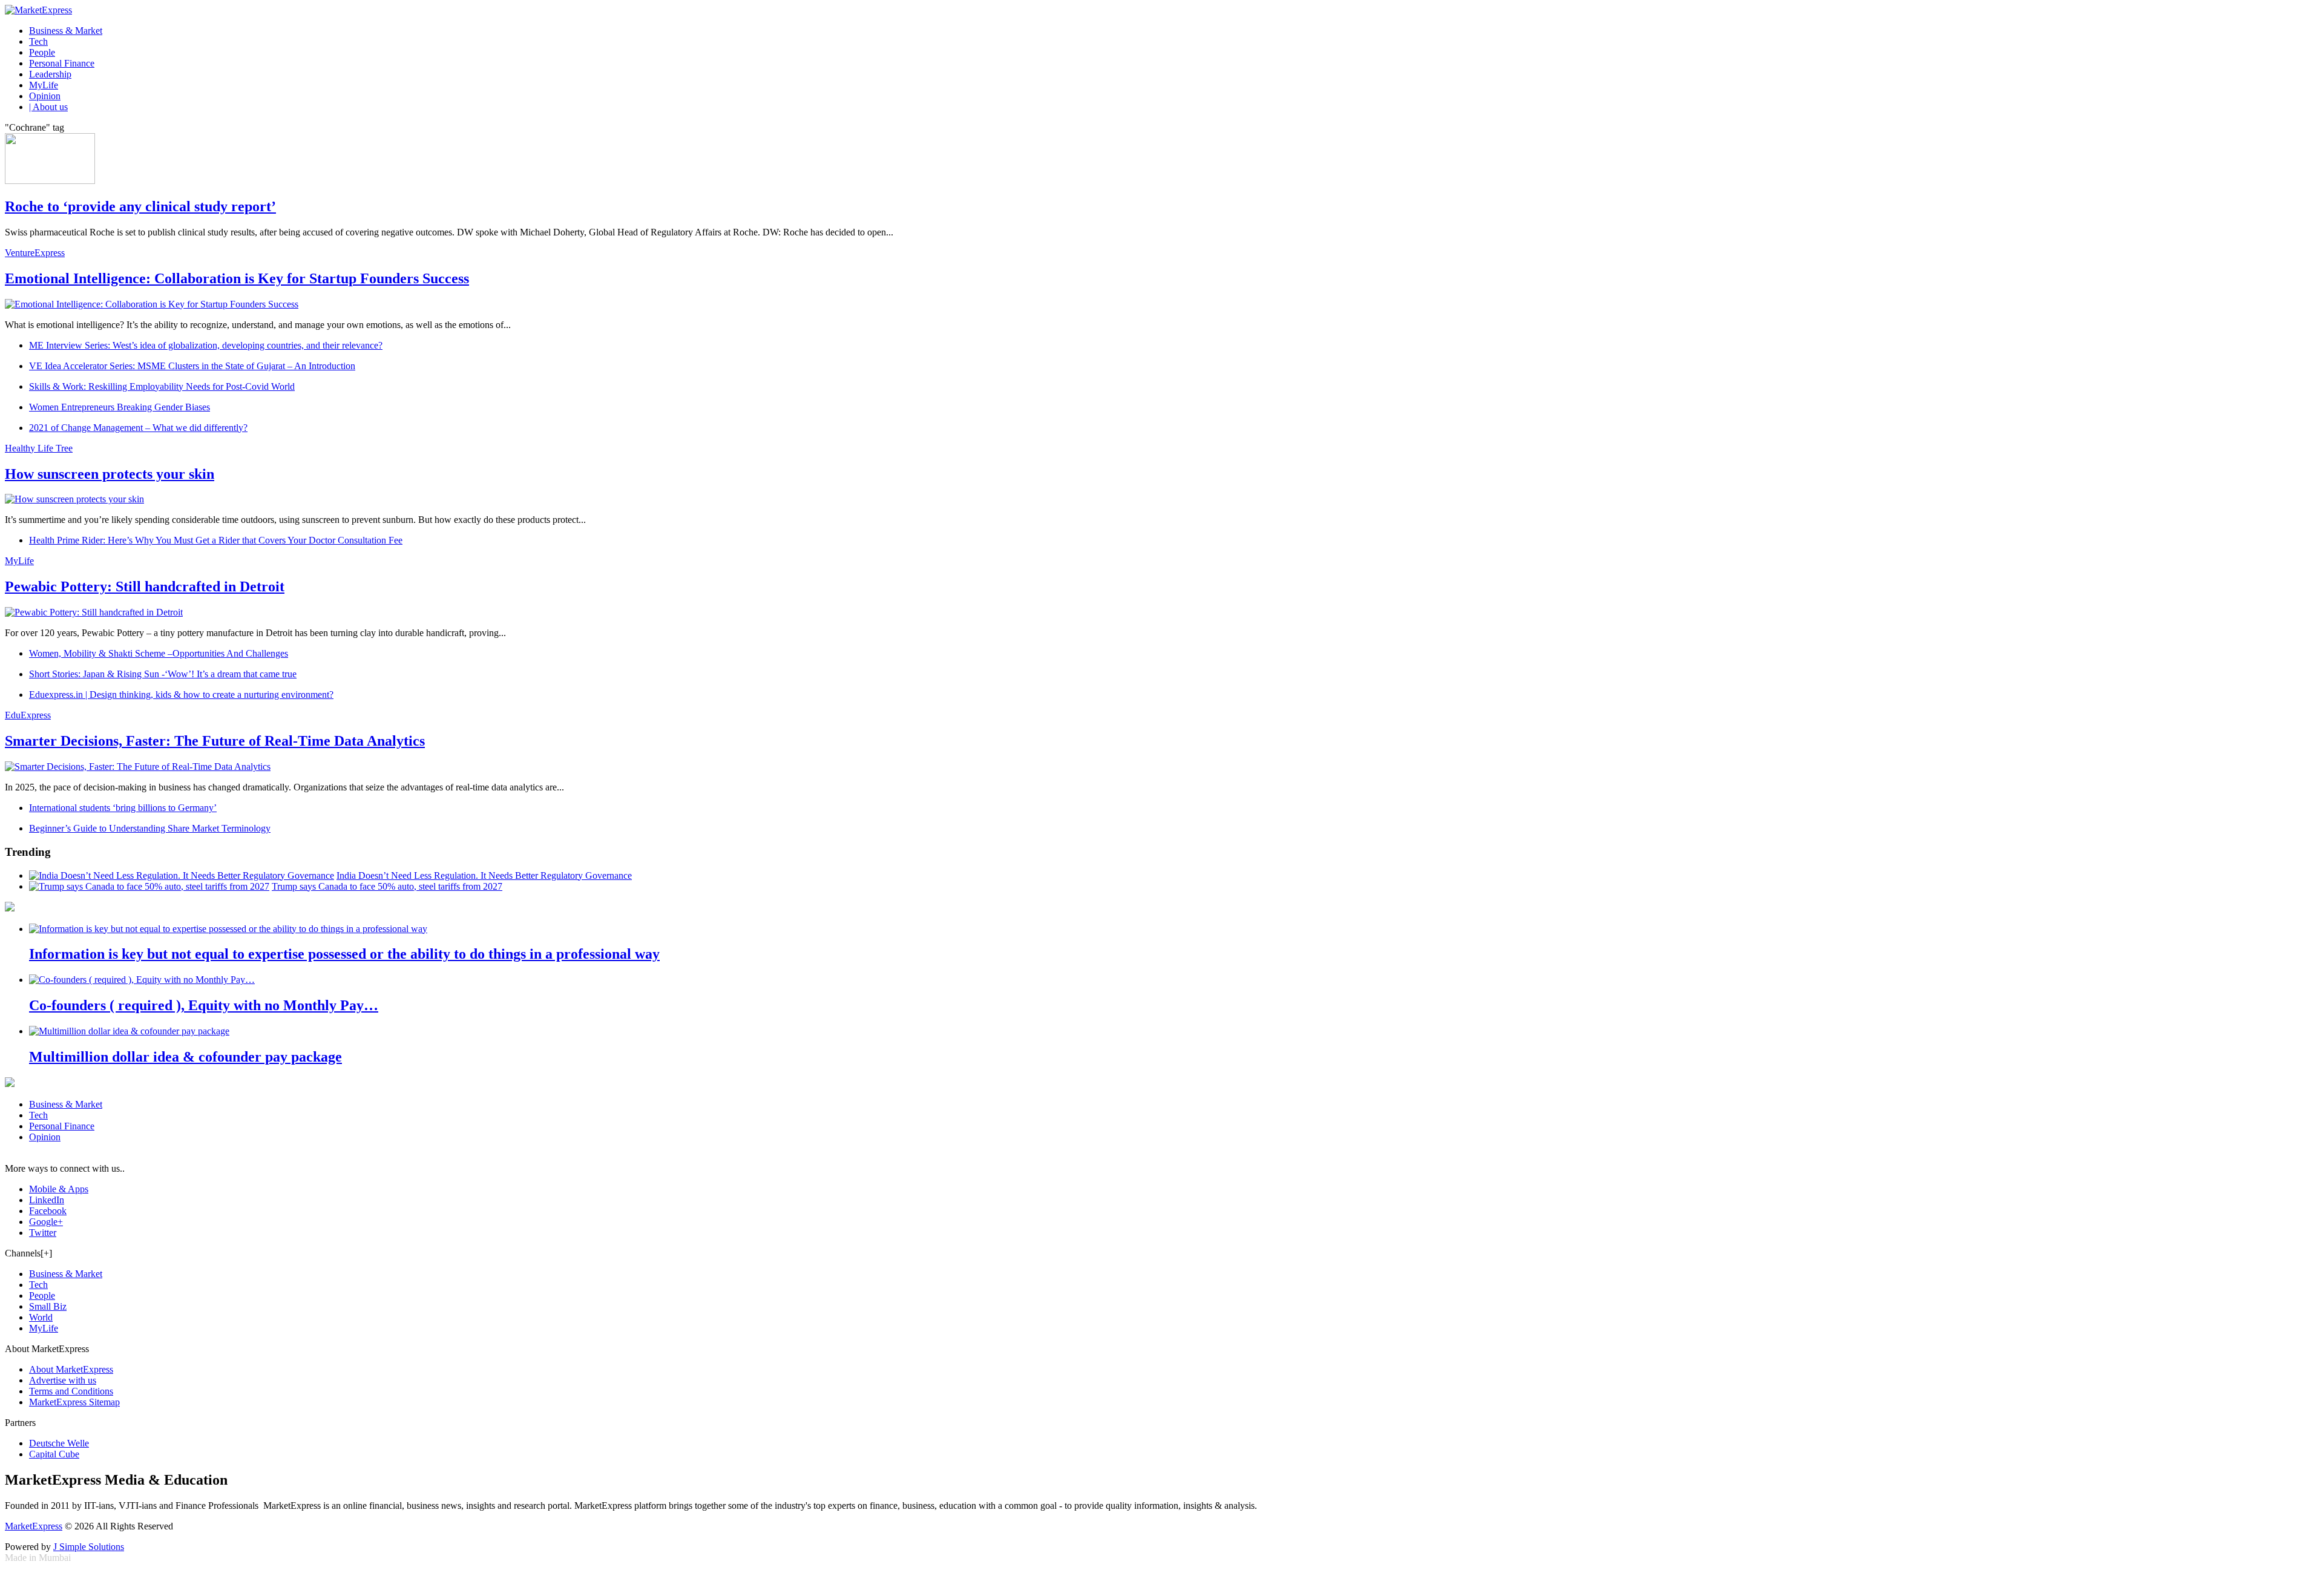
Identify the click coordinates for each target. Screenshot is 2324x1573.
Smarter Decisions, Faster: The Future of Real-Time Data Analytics (215, 741)
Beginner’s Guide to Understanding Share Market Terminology (150, 828)
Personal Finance (62, 63)
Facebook (48, 1211)
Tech (38, 41)
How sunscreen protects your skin (110, 474)
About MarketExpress (71, 1369)
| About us (48, 107)
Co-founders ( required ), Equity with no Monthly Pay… (204, 1005)
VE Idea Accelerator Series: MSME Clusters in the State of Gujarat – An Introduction (192, 366)
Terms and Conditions (71, 1391)
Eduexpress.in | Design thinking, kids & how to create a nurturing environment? (181, 695)
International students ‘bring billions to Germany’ (123, 808)
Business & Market (66, 31)
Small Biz (48, 1306)
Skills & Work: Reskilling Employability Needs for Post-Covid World (162, 386)
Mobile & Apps (59, 1189)
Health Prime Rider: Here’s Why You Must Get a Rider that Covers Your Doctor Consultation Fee (216, 540)
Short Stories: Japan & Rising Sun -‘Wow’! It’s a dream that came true (163, 674)
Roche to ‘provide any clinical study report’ (140, 206)
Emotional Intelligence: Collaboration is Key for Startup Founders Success (237, 278)
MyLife (44, 85)
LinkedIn (47, 1200)
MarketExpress (34, 1526)
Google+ (46, 1222)
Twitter (43, 1233)
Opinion (45, 96)
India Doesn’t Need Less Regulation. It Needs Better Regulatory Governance (484, 875)
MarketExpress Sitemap (74, 1402)
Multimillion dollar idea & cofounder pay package (185, 1057)
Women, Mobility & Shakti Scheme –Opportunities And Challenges (159, 653)
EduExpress (28, 715)
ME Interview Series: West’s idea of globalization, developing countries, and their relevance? (206, 345)
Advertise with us (63, 1380)
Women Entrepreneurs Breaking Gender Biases (120, 407)
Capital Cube (54, 1454)
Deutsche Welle (59, 1443)
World (41, 1317)
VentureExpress (35, 253)
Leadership (50, 74)
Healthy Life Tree (39, 448)
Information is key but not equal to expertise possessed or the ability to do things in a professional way (344, 954)
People (42, 52)
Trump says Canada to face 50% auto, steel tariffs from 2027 (387, 886)
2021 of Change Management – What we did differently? (138, 428)
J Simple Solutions (89, 1547)
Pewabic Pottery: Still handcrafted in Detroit (145, 586)
